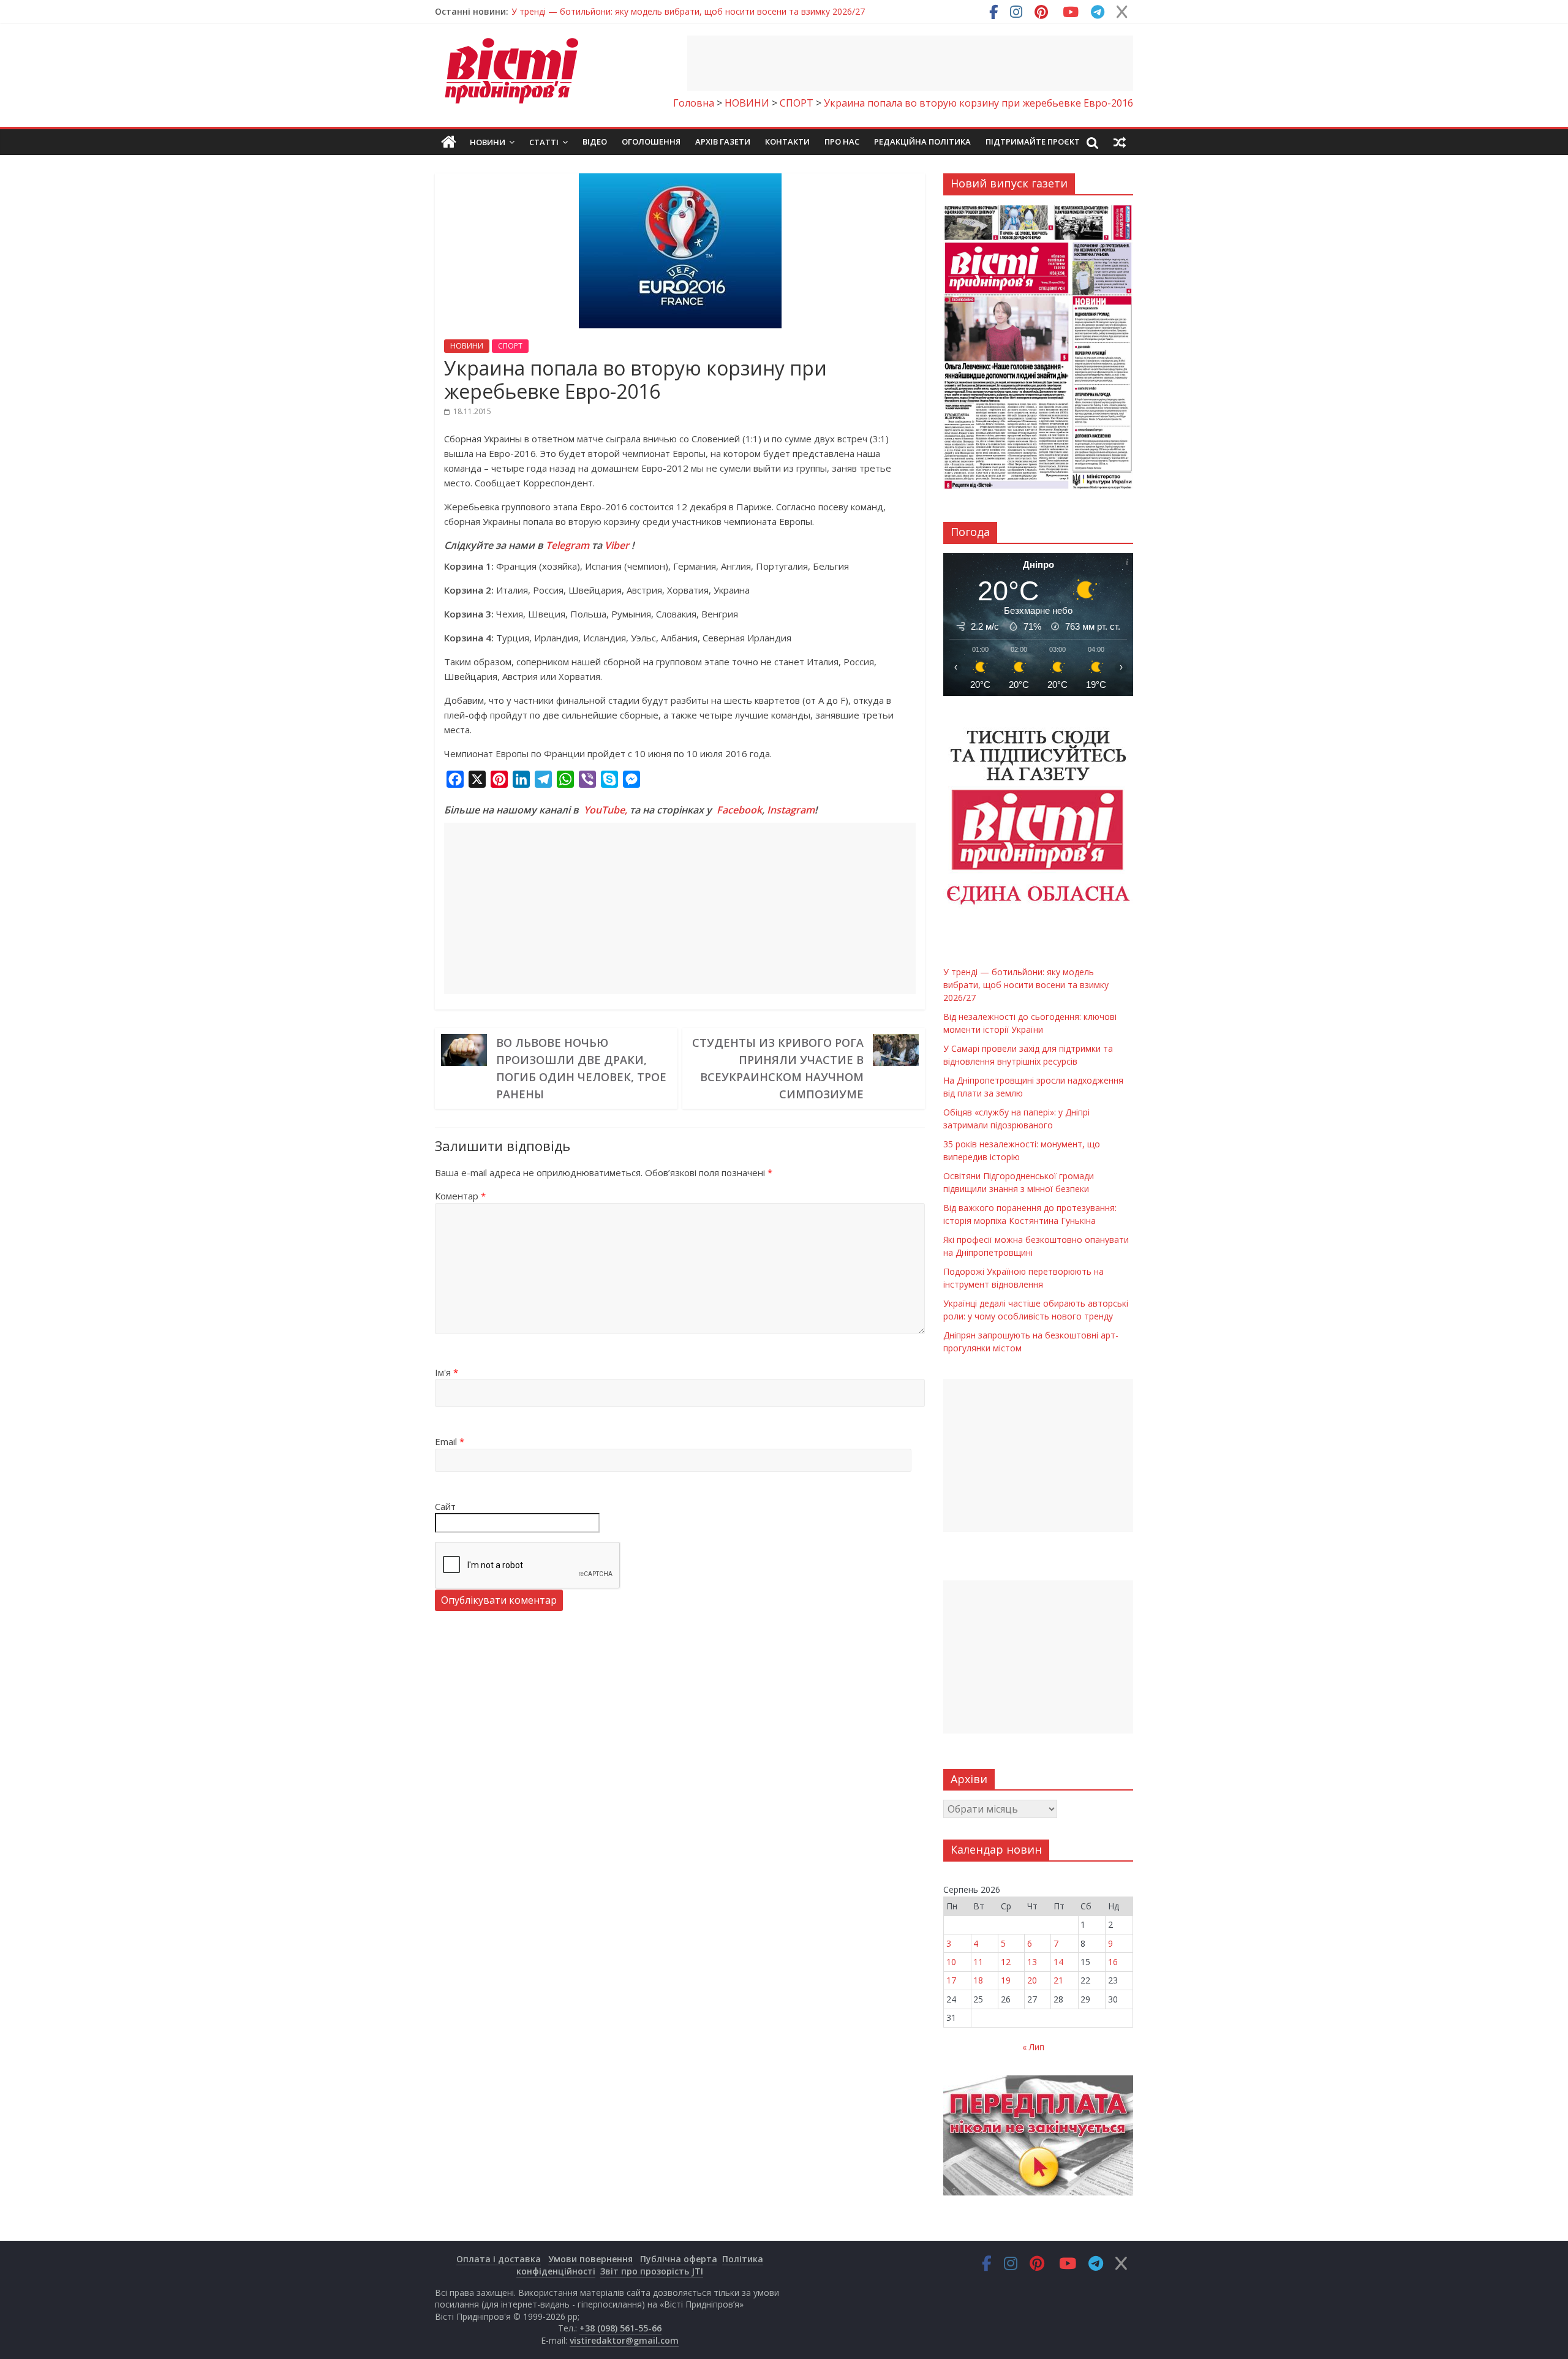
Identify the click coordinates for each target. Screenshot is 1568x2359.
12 (1006, 1962)
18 (978, 1980)
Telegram (567, 545)
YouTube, (605, 810)
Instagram (791, 810)
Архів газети (723, 142)
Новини (488, 142)
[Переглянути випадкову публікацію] (1120, 142)
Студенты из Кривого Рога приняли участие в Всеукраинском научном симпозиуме (778, 1068)
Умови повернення (590, 2259)
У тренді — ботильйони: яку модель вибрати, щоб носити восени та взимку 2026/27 (688, 11)
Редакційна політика (922, 142)
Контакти (787, 142)
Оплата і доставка (499, 2259)
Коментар (460, 1196)
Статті (544, 142)
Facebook (739, 810)
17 (951, 1980)
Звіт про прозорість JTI (652, 2271)
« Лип (1033, 2047)
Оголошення (651, 142)
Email (450, 1441)
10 (951, 1962)
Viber (617, 545)
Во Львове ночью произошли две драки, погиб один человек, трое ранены (581, 1068)
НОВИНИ (467, 346)
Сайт (445, 1506)
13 (1032, 1962)
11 (978, 1962)
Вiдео (595, 142)
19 (1006, 1980)
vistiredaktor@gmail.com (624, 2340)
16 (1113, 1962)
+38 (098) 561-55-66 (620, 2328)
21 (1058, 1980)
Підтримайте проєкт (1033, 142)
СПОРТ (510, 346)
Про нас (842, 142)
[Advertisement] (910, 63)
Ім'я (447, 1372)
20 (1032, 1980)
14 (1058, 1962)
